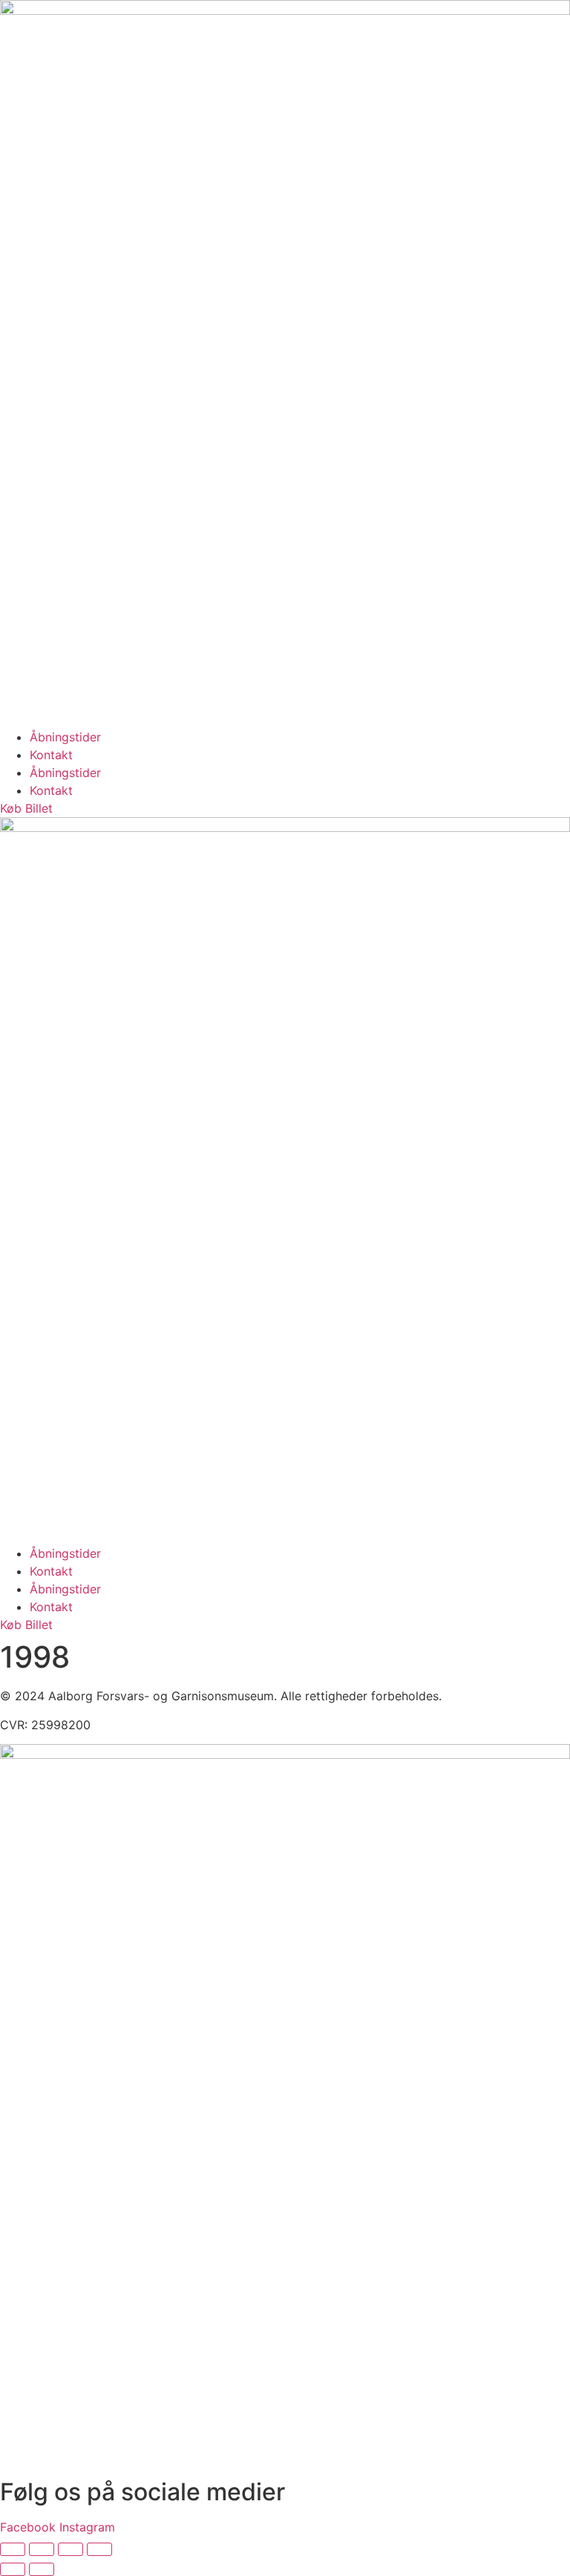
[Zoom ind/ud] (13, 2549)
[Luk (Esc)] (99, 2549)
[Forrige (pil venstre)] (13, 2569)
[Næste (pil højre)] (42, 2569)
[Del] (71, 2549)
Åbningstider (65, 737)
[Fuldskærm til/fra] (42, 2549)
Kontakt (51, 755)
